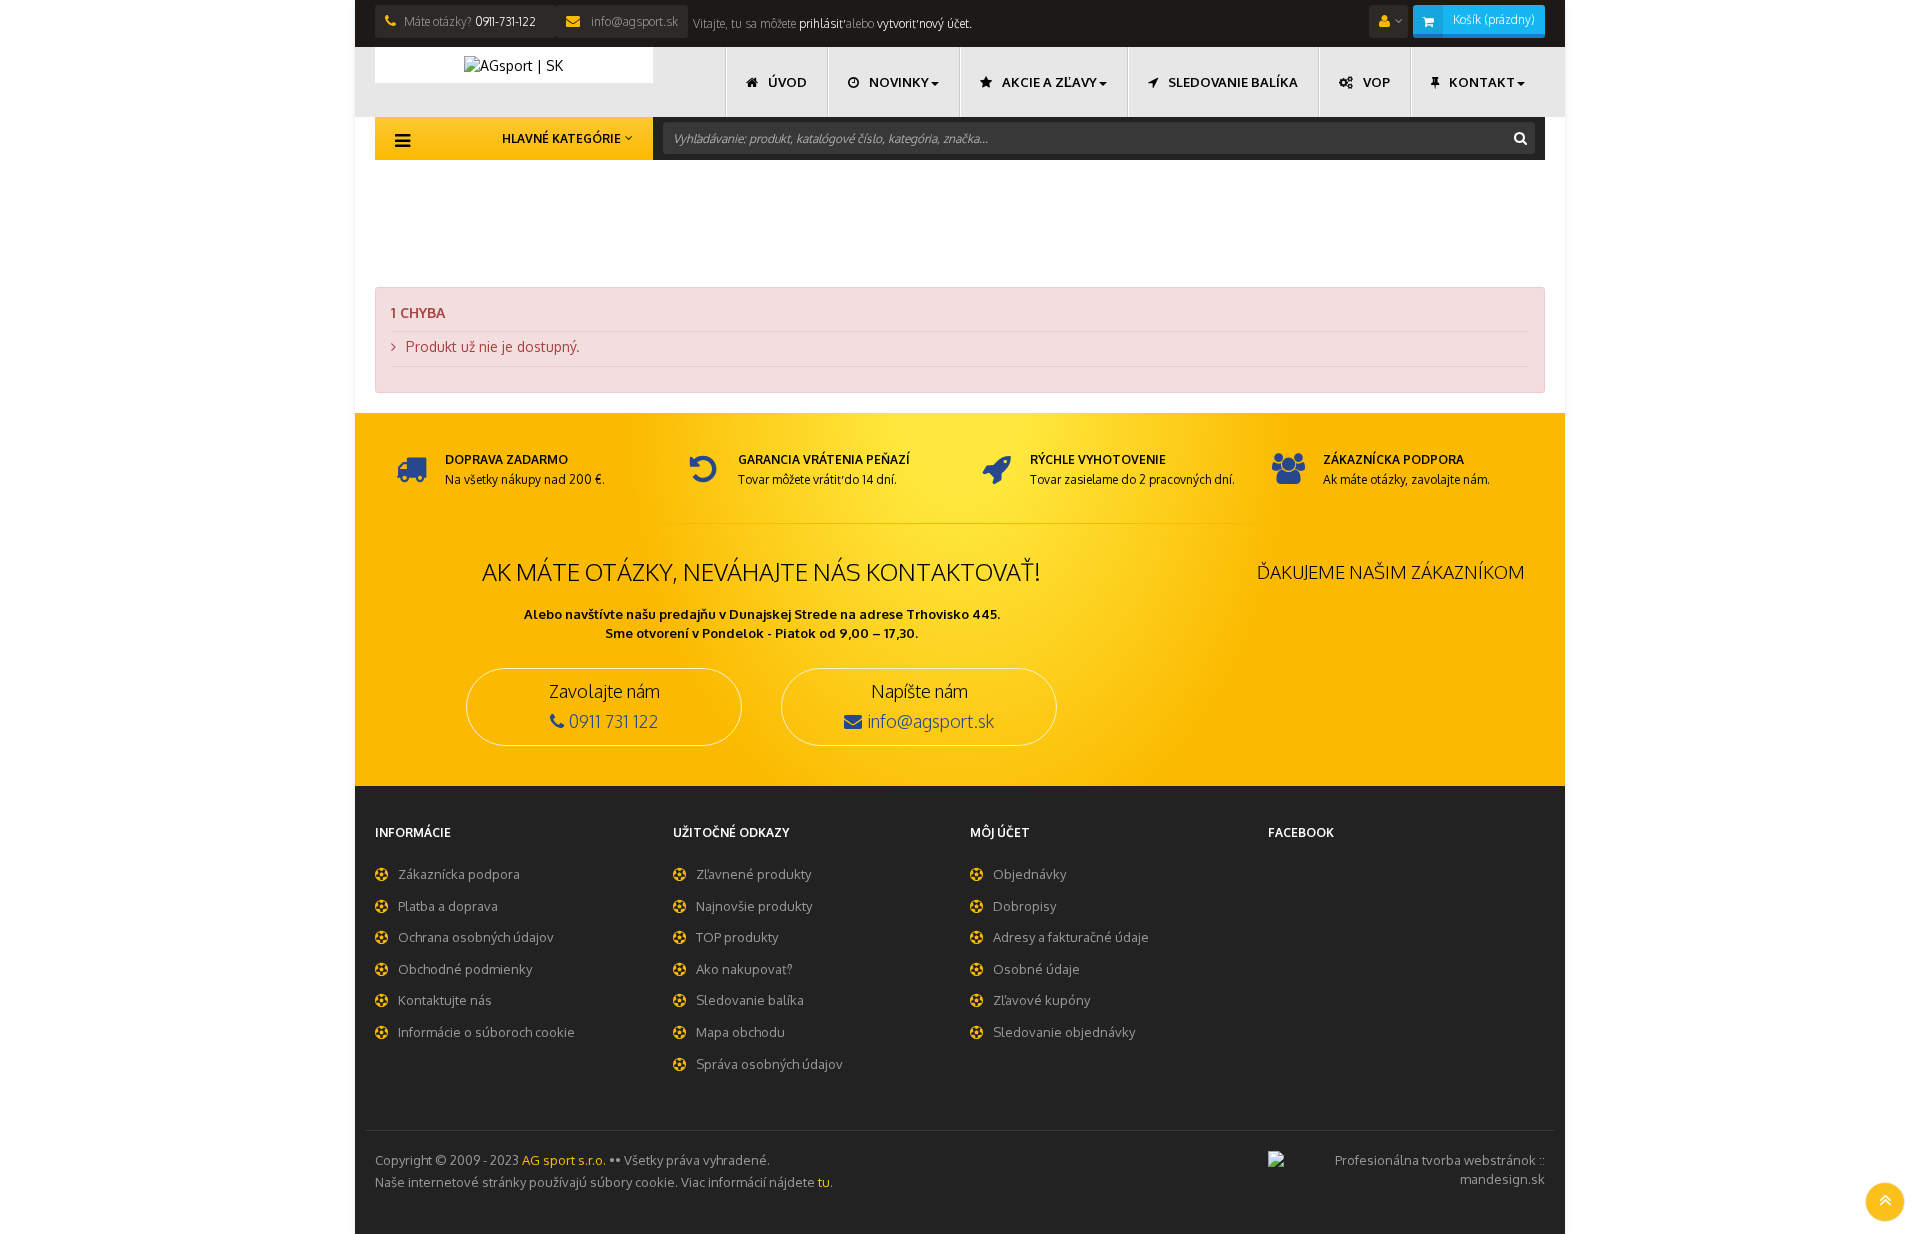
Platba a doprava (448, 906)
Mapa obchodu (740, 1032)
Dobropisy (1024, 906)
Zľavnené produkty (753, 874)
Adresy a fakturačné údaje (1071, 937)
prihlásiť (819, 23)
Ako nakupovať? (744, 969)
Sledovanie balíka (750, 1000)
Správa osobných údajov (769, 1064)
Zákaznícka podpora (459, 874)
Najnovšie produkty (754, 906)
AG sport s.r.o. (564, 1160)
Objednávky (1029, 874)
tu (824, 1182)
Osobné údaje (1036, 969)
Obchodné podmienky (465, 969)
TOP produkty (737, 937)
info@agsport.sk (633, 21)
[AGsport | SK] (514, 65)
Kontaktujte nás (445, 1000)
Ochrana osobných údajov (476, 937)
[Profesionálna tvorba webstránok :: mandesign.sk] (1407, 1168)
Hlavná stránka (423, 191)
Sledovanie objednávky (1064, 1032)
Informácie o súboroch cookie (486, 1032)
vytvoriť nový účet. (924, 23)
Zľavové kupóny (1041, 1000)
